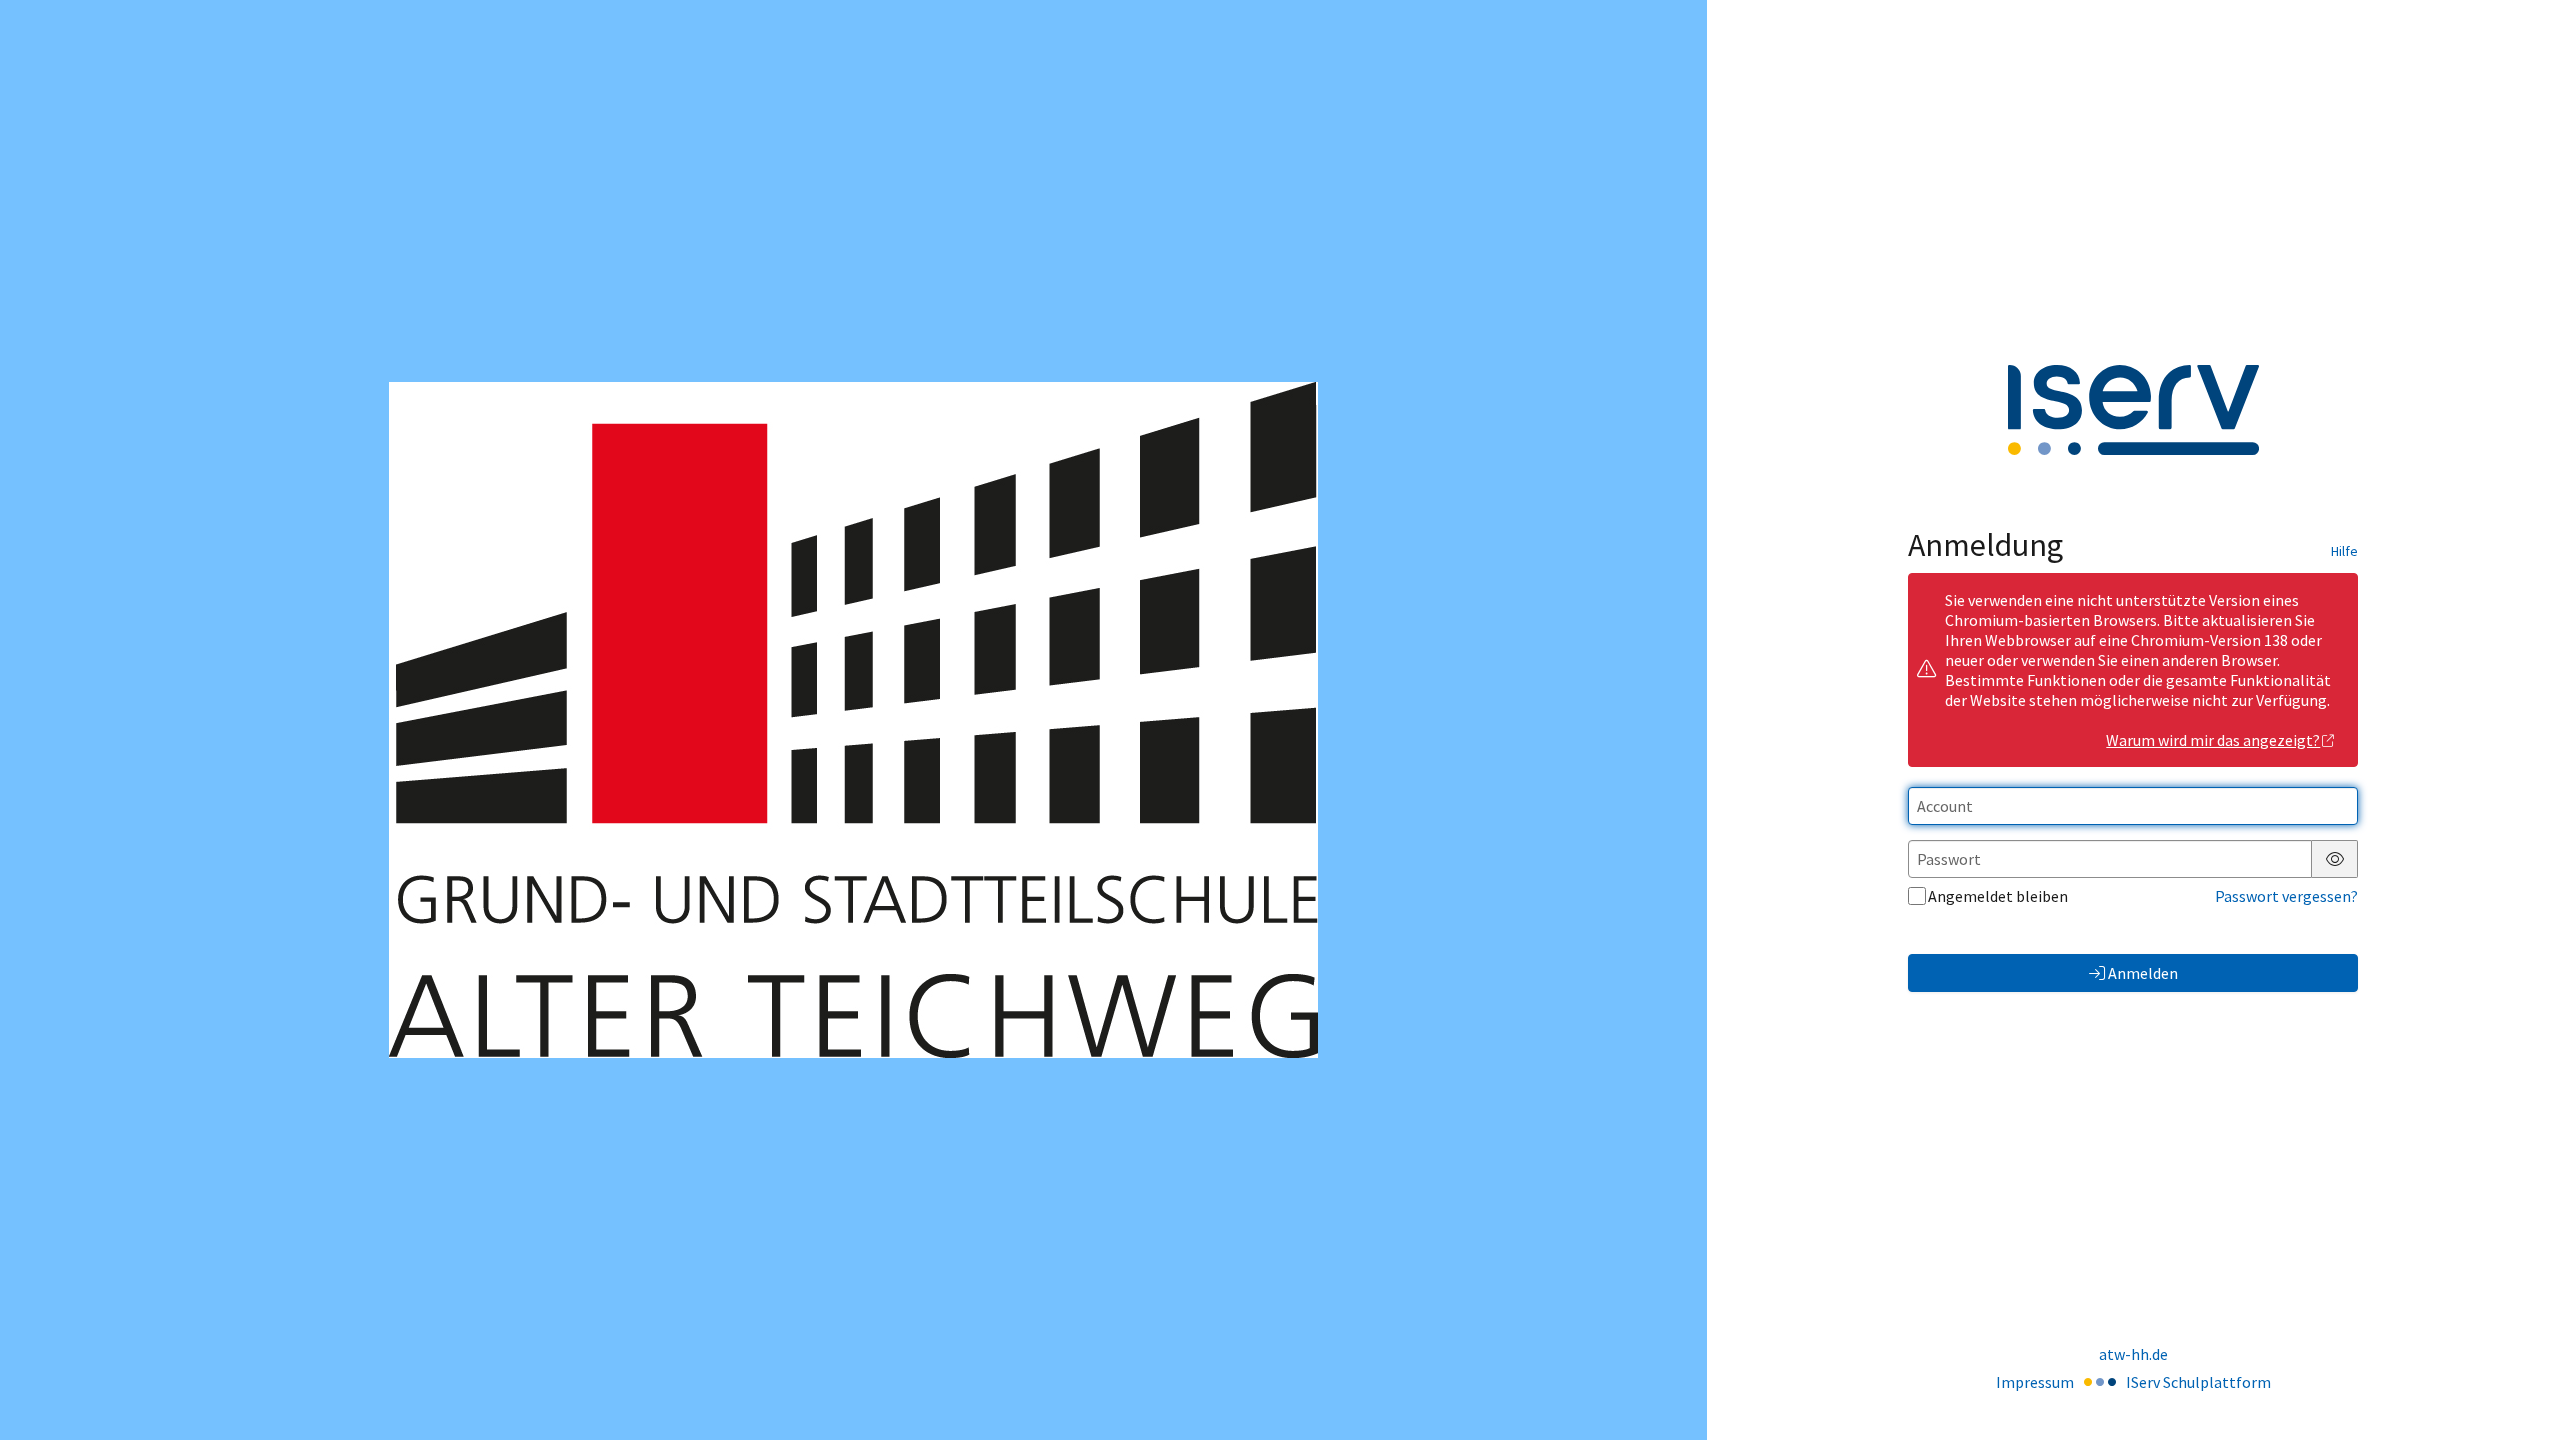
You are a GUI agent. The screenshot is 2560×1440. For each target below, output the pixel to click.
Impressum (2035, 1382)
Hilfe (2344, 551)
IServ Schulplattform (2198, 1382)
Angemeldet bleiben (1998, 896)
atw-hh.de (2133, 1354)
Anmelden (2143, 973)
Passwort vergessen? (2286, 896)
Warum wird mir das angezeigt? (2213, 740)
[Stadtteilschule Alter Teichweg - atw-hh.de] (853, 720)
